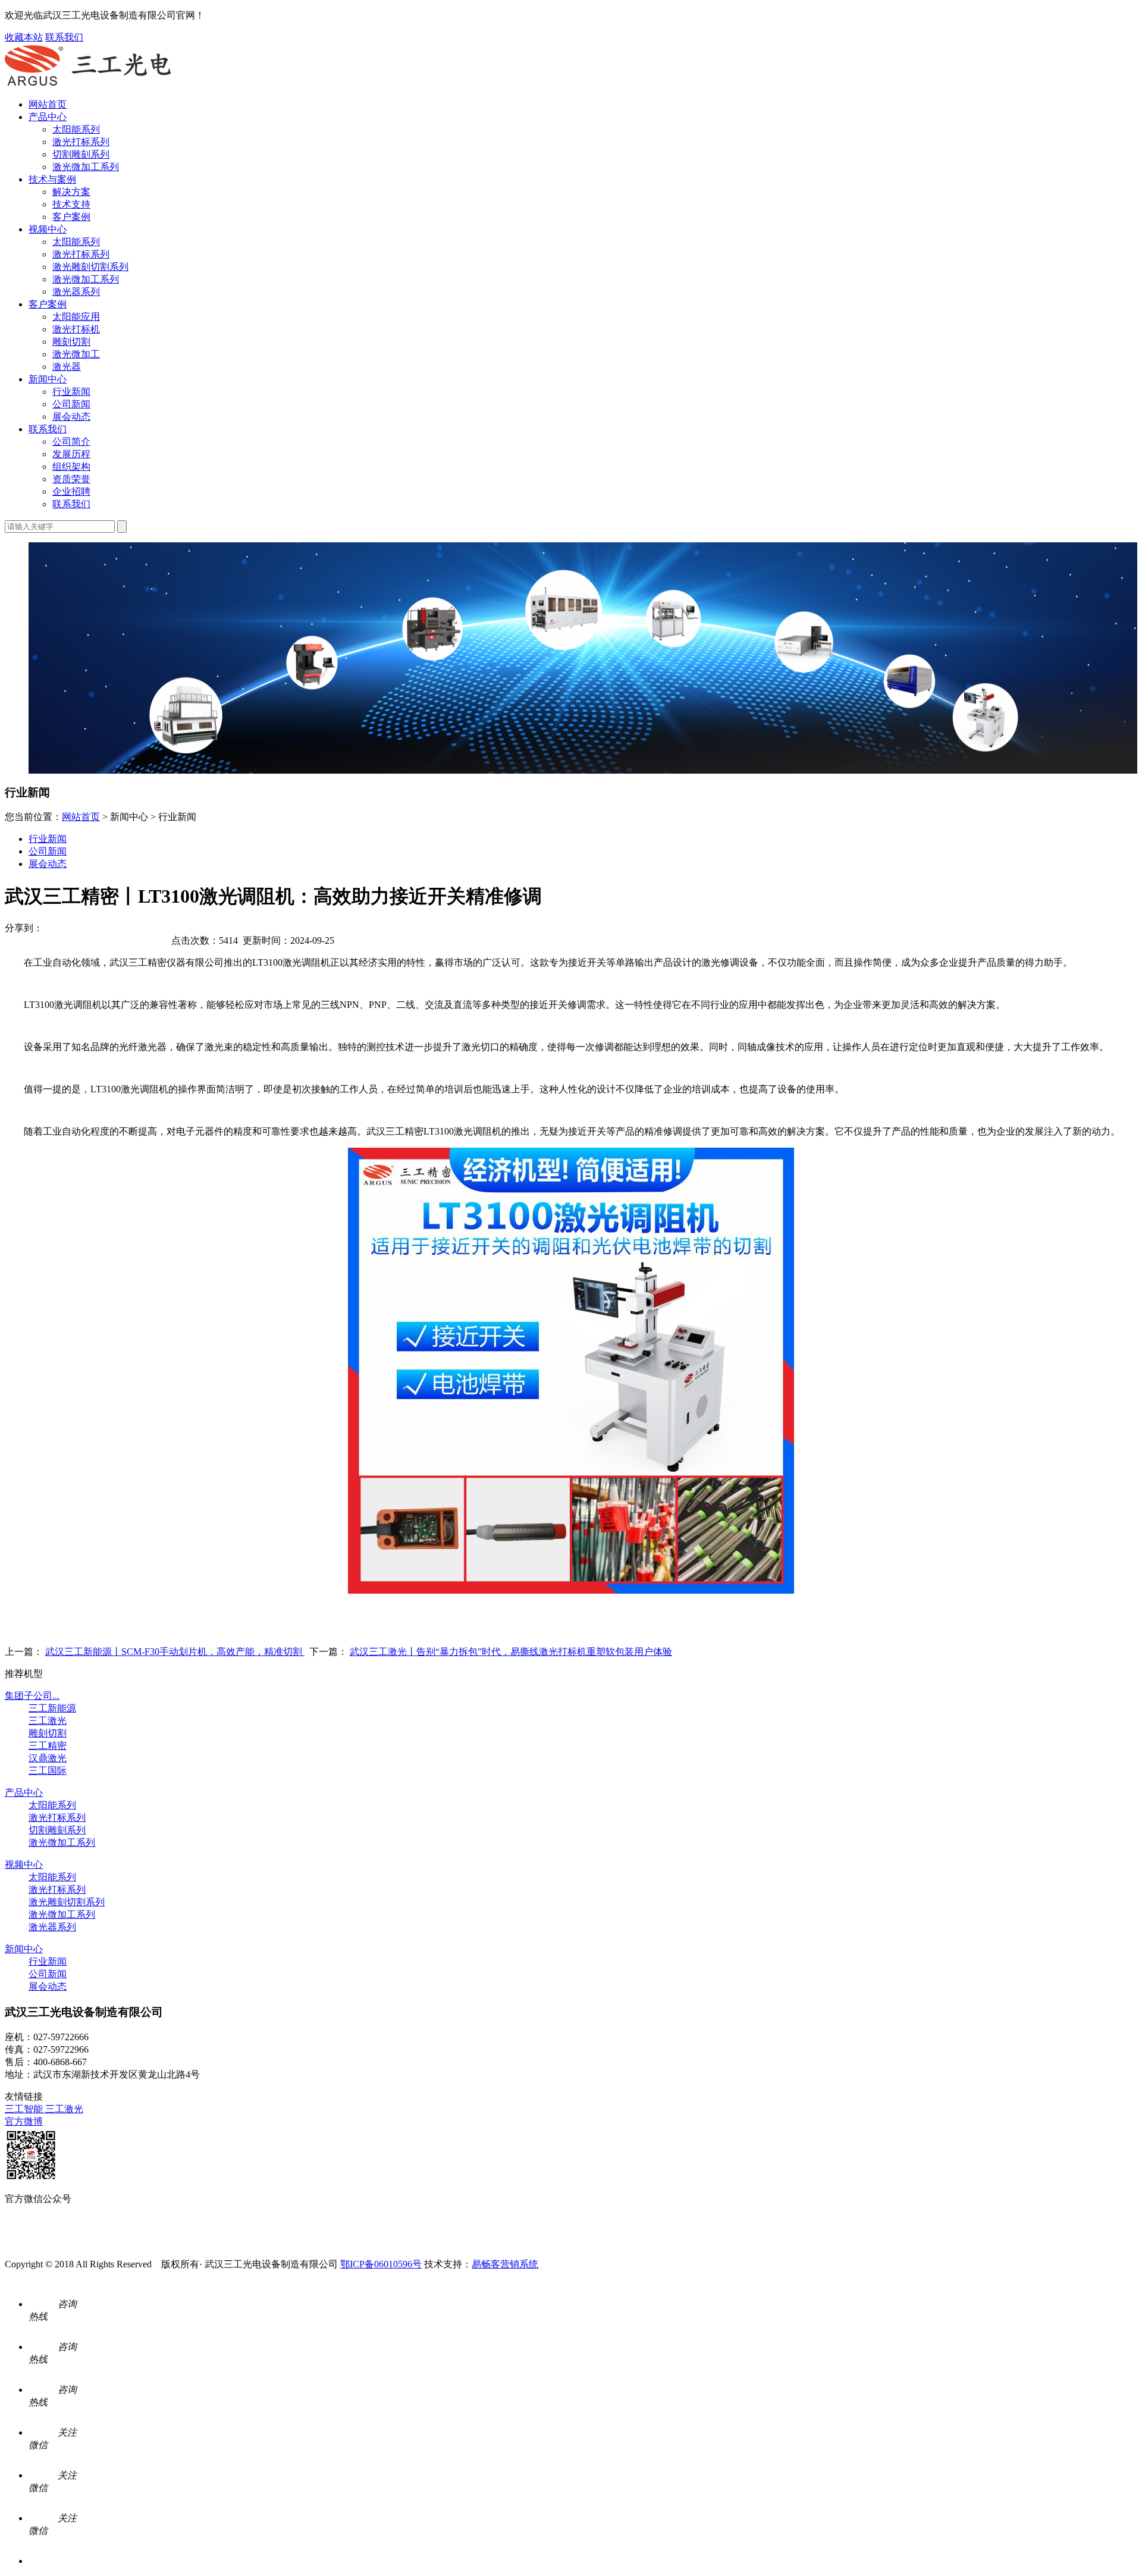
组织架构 (71, 466)
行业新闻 (71, 392)
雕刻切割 (71, 342)
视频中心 (48, 229)
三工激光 (48, 1721)
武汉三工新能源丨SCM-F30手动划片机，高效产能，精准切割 (175, 1652)
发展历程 (71, 454)
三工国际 (48, 1771)
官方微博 (24, 2121)
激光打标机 (76, 329)
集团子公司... (32, 1696)
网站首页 (48, 104)
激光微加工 (76, 354)
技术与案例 (52, 179)
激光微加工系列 (86, 167)
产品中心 (48, 117)
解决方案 (71, 192)
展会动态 (71, 417)
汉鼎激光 (48, 1758)
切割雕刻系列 (81, 154)
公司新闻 (71, 404)
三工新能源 (52, 1708)
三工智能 (25, 2109)
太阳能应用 (76, 317)
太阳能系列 (76, 129)
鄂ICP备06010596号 (381, 2264)
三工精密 (48, 1746)
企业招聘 (71, 491)
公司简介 (71, 442)
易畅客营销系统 (505, 2264)
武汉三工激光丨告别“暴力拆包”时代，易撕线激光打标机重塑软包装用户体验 (511, 1652)
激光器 (67, 367)
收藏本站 (24, 37)
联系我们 (64, 37)
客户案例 (71, 217)
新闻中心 (48, 379)
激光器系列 (76, 292)
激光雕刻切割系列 (90, 267)
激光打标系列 (81, 142)
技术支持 (71, 204)
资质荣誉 (71, 479)
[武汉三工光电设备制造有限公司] (88, 84)
